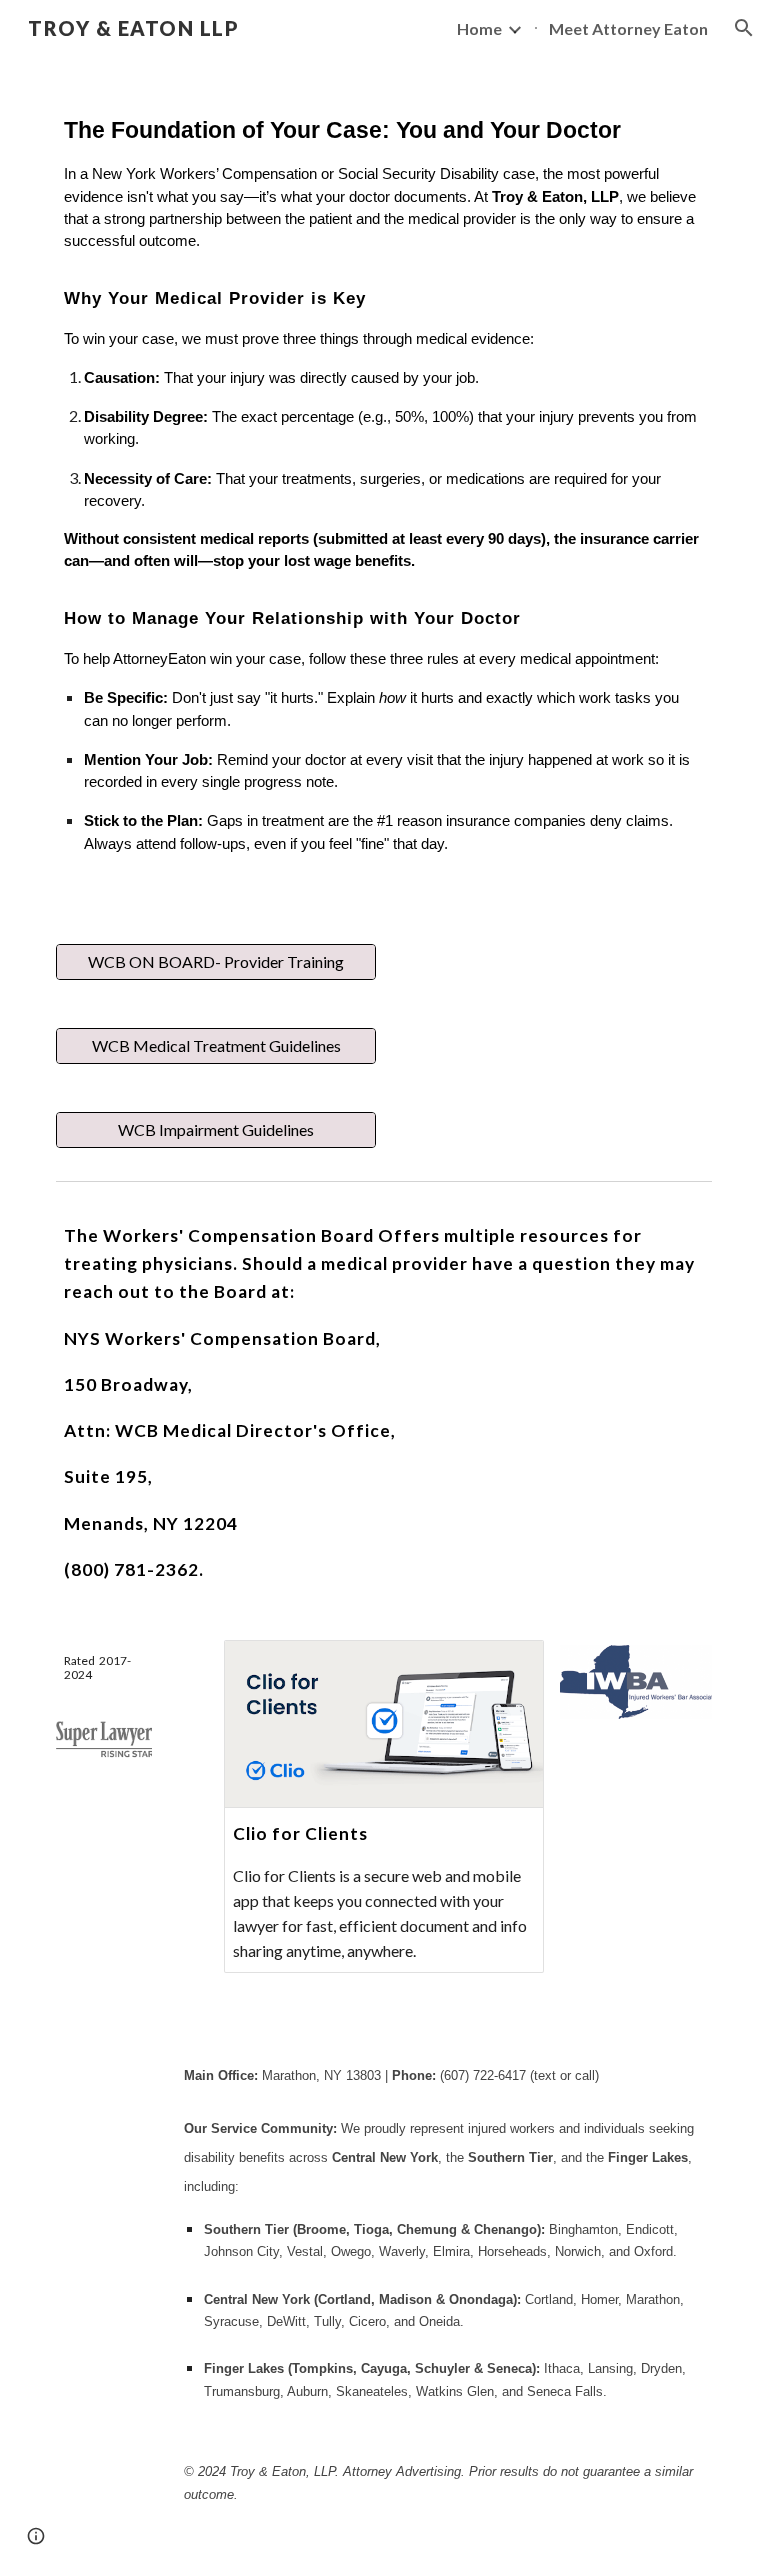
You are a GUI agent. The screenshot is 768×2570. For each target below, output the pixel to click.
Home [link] (479, 28)
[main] (383, 488)
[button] (744, 28)
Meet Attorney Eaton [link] (628, 28)
